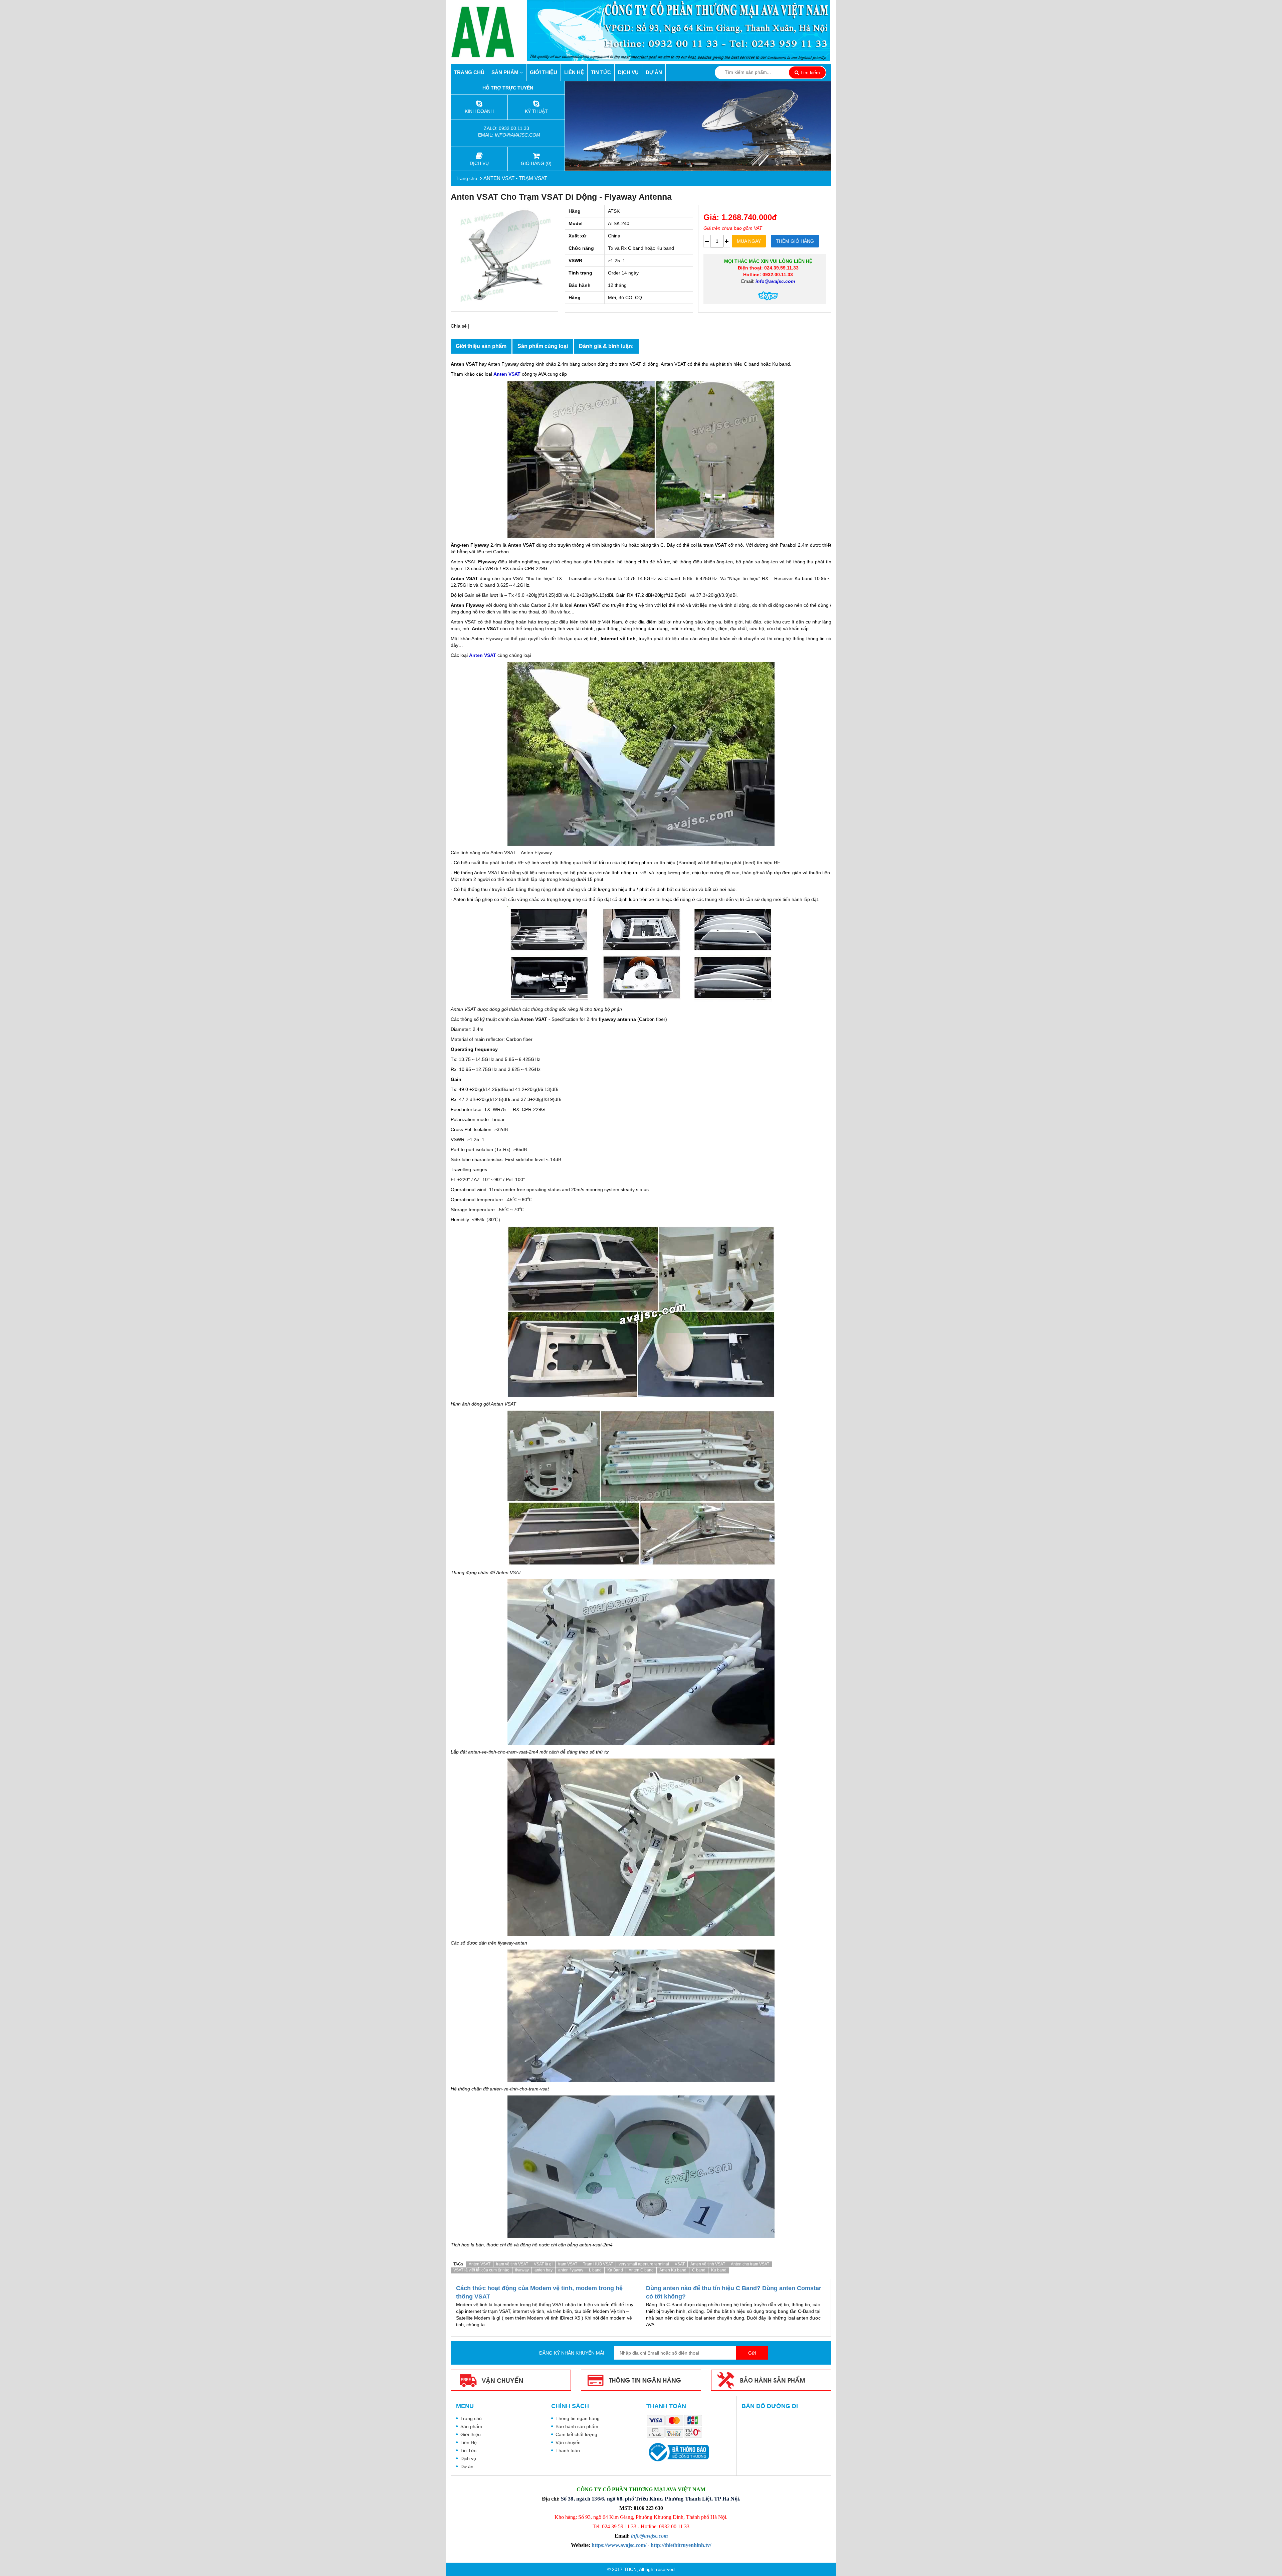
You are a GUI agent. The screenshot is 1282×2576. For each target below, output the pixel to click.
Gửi (752, 2353)
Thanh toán (568, 2450)
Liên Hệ (574, 72)
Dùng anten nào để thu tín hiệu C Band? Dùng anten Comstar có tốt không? (734, 2292)
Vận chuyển (568, 2442)
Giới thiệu (544, 72)
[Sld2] (698, 126)
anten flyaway (571, 2270)
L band (595, 2270)
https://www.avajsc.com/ (619, 2545)
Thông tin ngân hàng (578, 2418)
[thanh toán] (676, 2427)
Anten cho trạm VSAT (750, 2264)
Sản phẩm (506, 72)
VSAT (680, 2264)
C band (699, 2270)
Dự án (654, 72)
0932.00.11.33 (515, 128)
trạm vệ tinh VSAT (512, 2264)
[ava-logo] (489, 32)
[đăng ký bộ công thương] (678, 2452)
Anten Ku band (673, 2270)
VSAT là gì (543, 2264)
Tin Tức (601, 72)
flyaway (522, 2270)
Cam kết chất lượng (576, 2434)
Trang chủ (469, 72)
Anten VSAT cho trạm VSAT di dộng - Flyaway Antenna (561, 197)
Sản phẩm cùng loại (543, 346)
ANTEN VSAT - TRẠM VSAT (515, 178)
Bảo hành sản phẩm (577, 2426)
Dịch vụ (628, 72)
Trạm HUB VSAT (598, 2264)
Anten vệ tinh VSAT (708, 2264)
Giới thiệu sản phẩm (481, 346)
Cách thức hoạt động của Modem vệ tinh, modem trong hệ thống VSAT (539, 2292)
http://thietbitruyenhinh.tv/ (681, 2545)
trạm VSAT (568, 2264)
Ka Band (615, 2270)
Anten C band (641, 2270)
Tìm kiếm (809, 72)
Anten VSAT (480, 2264)
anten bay (544, 2270)
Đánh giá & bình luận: (606, 346)
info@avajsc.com (517, 135)
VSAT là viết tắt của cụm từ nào (481, 2270)
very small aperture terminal (644, 2264)
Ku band (719, 2270)
